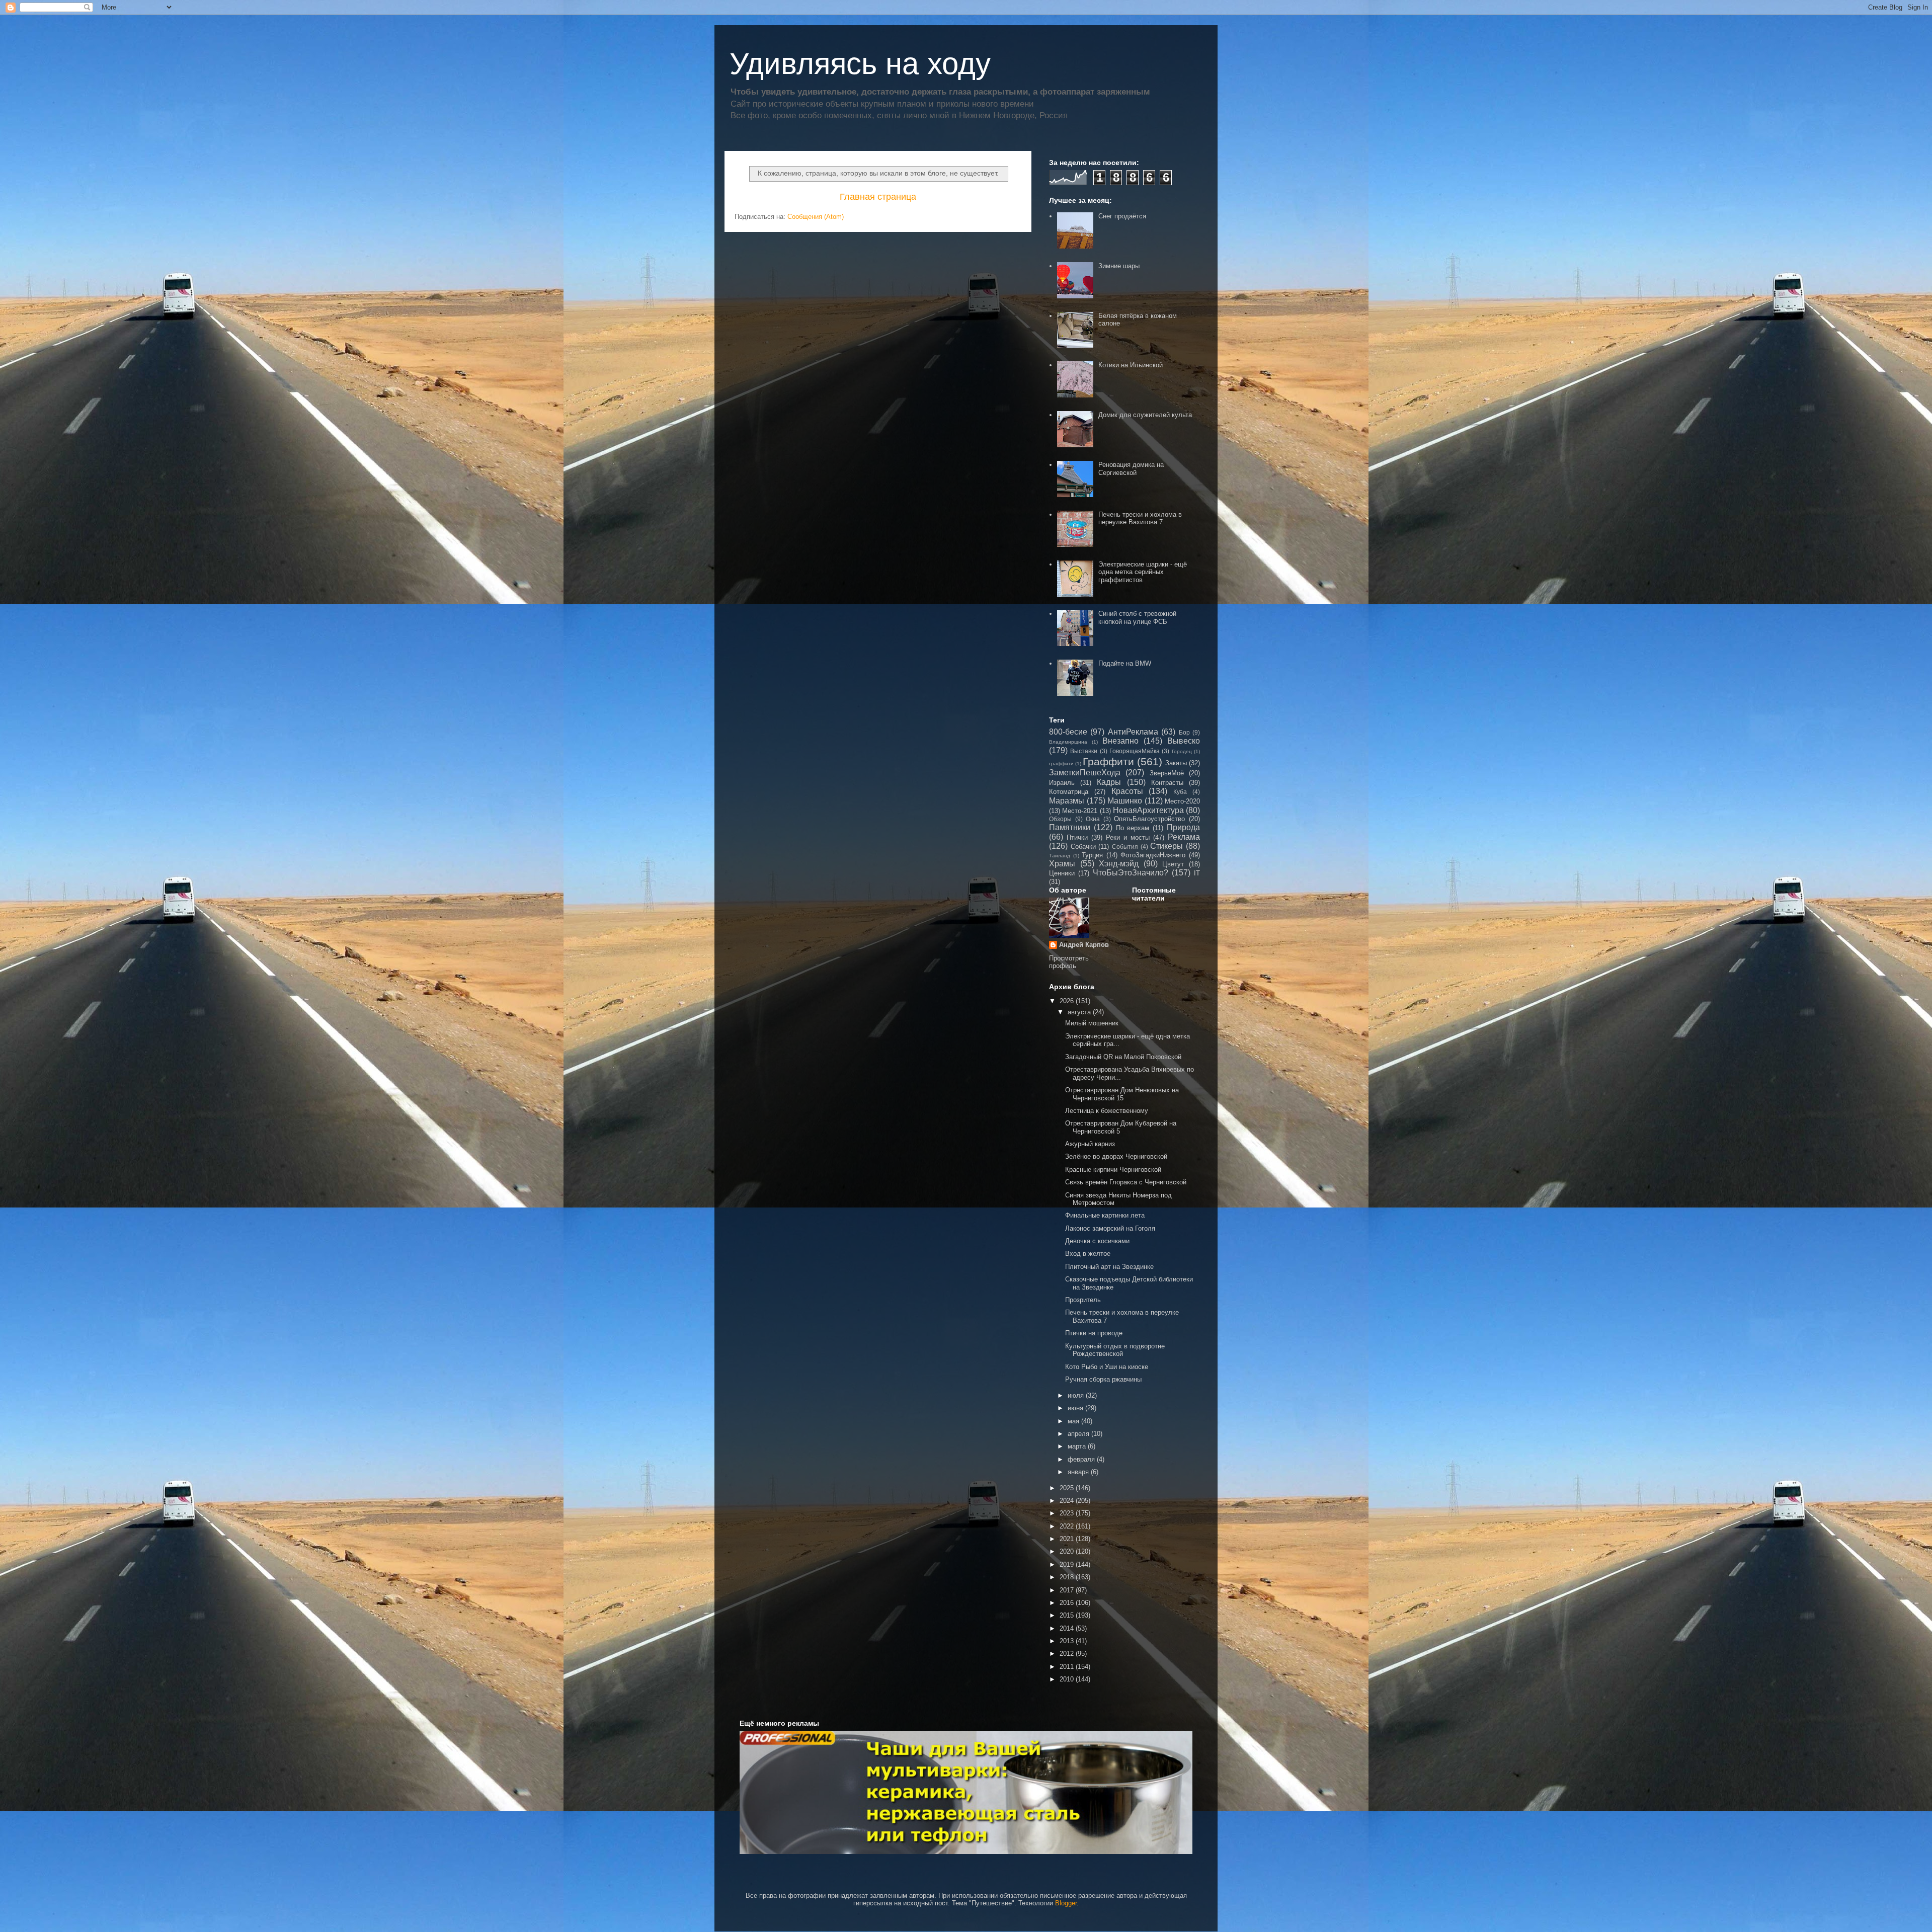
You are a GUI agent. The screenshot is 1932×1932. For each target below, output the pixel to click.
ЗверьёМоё (1167, 773)
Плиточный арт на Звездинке (1109, 1267)
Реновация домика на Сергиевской (1131, 469)
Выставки (1084, 751)
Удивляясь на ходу (860, 64)
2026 (1068, 1001)
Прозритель (1083, 1300)
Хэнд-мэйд (1119, 864)
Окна (1093, 819)
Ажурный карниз (1090, 1144)
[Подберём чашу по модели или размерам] (966, 1792)
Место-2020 (1182, 801)
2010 (1068, 1679)
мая (1074, 1421)
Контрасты (1167, 783)
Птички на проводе (1094, 1333)
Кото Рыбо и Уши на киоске (1107, 1367)
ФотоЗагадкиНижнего (1153, 855)
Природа (1183, 827)
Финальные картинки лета (1105, 1215)
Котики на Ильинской (1131, 365)
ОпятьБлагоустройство (1149, 819)
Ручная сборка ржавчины (1103, 1379)
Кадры (1109, 782)
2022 (1068, 1526)
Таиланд (1060, 856)
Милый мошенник (1092, 1023)
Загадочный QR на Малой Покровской (1123, 1057)
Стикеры (1166, 846)
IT (1197, 873)
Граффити (1108, 761)
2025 (1068, 1488)
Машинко (1125, 801)
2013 (1068, 1641)
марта (1078, 1446)
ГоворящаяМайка (1135, 751)
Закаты (1176, 763)
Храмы (1062, 864)
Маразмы (1067, 801)
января (1079, 1472)
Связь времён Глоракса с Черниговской (1126, 1182)
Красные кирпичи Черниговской (1113, 1170)
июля (1077, 1395)
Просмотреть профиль (1069, 962)
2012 (1068, 1654)
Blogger (1066, 1903)
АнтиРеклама (1133, 732)
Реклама (1184, 837)
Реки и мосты (1128, 837)
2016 (1068, 1603)
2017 (1068, 1590)
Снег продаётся (1122, 216)
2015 (1068, 1615)
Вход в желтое (1088, 1254)
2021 (1068, 1539)
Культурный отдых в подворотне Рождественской (1115, 1350)
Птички (1077, 837)
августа (1080, 1012)
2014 (1068, 1628)
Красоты (1127, 791)
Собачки (1083, 847)
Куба (1180, 792)
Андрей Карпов (1084, 945)
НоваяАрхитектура (1148, 810)
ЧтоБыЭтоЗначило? (1131, 873)
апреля (1079, 1434)
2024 (1068, 1501)
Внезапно (1120, 741)
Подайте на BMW (1125, 663)
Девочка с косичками (1097, 1241)
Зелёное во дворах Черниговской (1116, 1156)
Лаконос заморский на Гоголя (1110, 1228)
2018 (1068, 1577)
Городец (1182, 751)
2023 (1068, 1513)
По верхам (1133, 828)
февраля (1082, 1459)
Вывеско (1184, 741)
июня (1076, 1408)
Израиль (1062, 783)
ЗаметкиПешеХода (1085, 773)
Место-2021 (1080, 811)
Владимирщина (1068, 742)
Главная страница (878, 197)
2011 (1068, 1667)
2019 (1068, 1564)
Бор (1184, 732)
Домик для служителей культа (1145, 415)
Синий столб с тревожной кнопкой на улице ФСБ (1137, 618)
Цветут (1173, 864)
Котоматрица (1069, 792)
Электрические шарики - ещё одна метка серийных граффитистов (1143, 572)
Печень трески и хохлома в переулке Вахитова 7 (1140, 518)
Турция (1092, 855)
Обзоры (1060, 819)
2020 (1068, 1551)
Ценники (1062, 873)
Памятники (1070, 827)
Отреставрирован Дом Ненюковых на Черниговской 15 (1122, 1094)
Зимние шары (1119, 266)
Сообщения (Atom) (816, 217)
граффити (1061, 763)
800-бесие (1068, 732)
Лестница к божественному (1107, 1111)
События (1125, 847)
